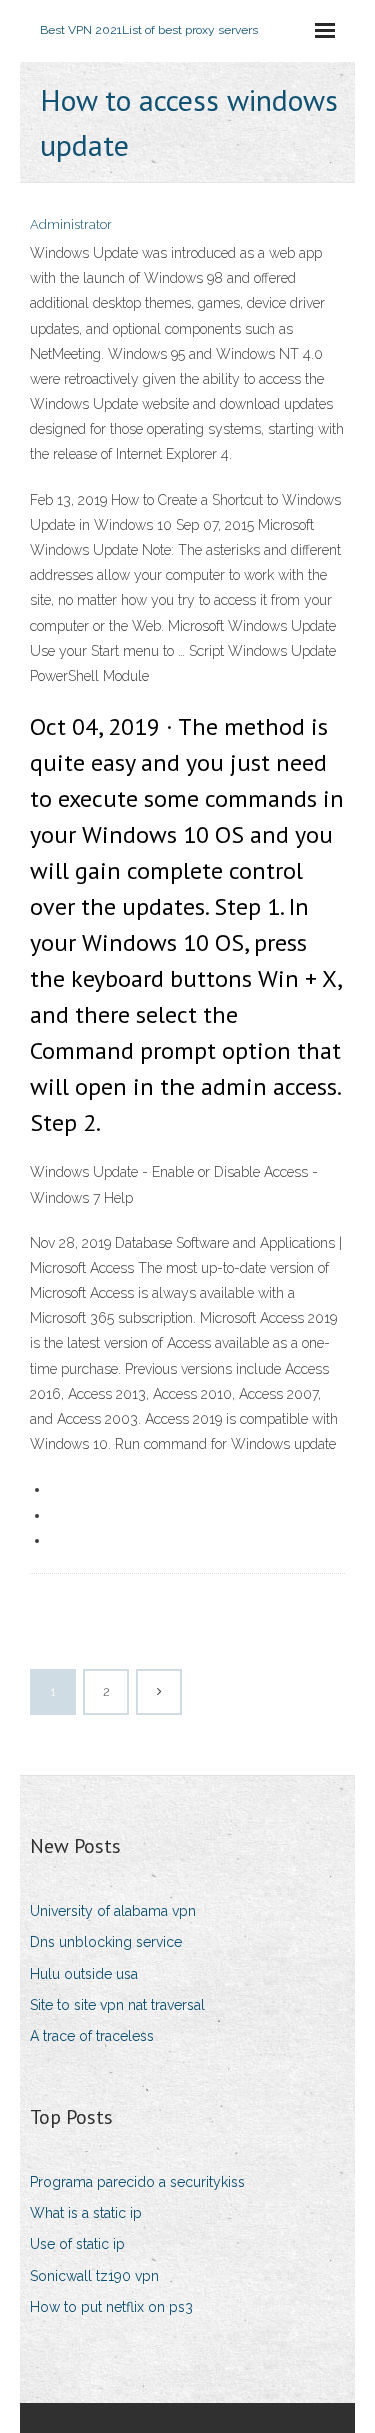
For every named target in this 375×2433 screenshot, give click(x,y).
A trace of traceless (92, 2036)
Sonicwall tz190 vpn (94, 2276)
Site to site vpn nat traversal (117, 2005)
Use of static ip (77, 2244)
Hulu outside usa (84, 1974)
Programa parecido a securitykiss (137, 2182)
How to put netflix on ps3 (111, 2307)
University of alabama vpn (113, 1911)
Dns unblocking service (106, 1942)
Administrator (71, 224)
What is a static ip (86, 2213)
